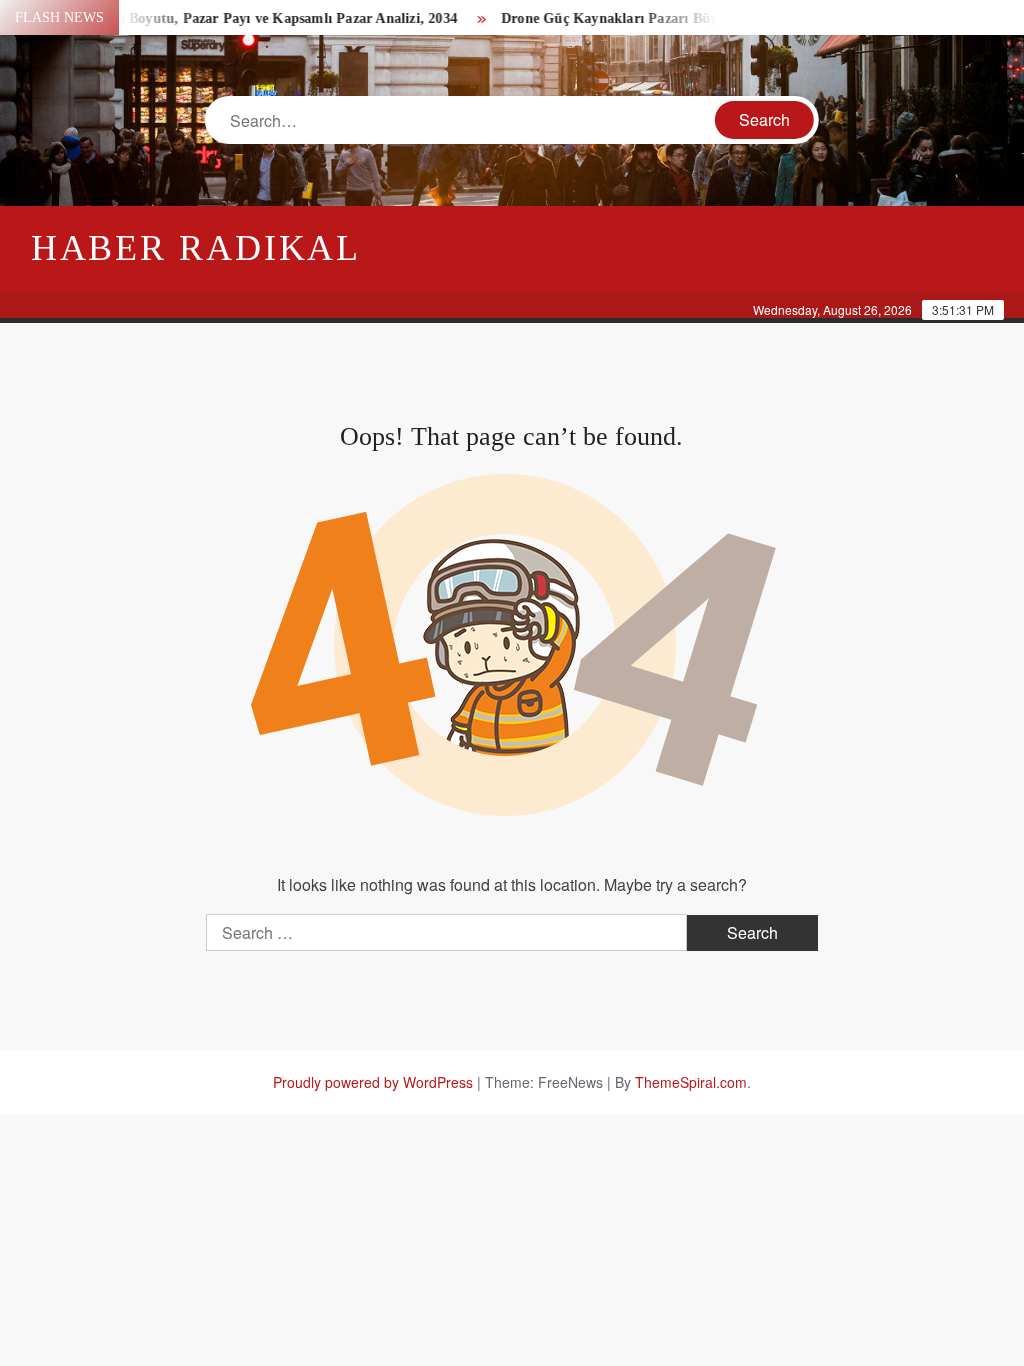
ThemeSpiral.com (691, 1082)
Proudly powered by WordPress (373, 1082)
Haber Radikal (196, 248)
